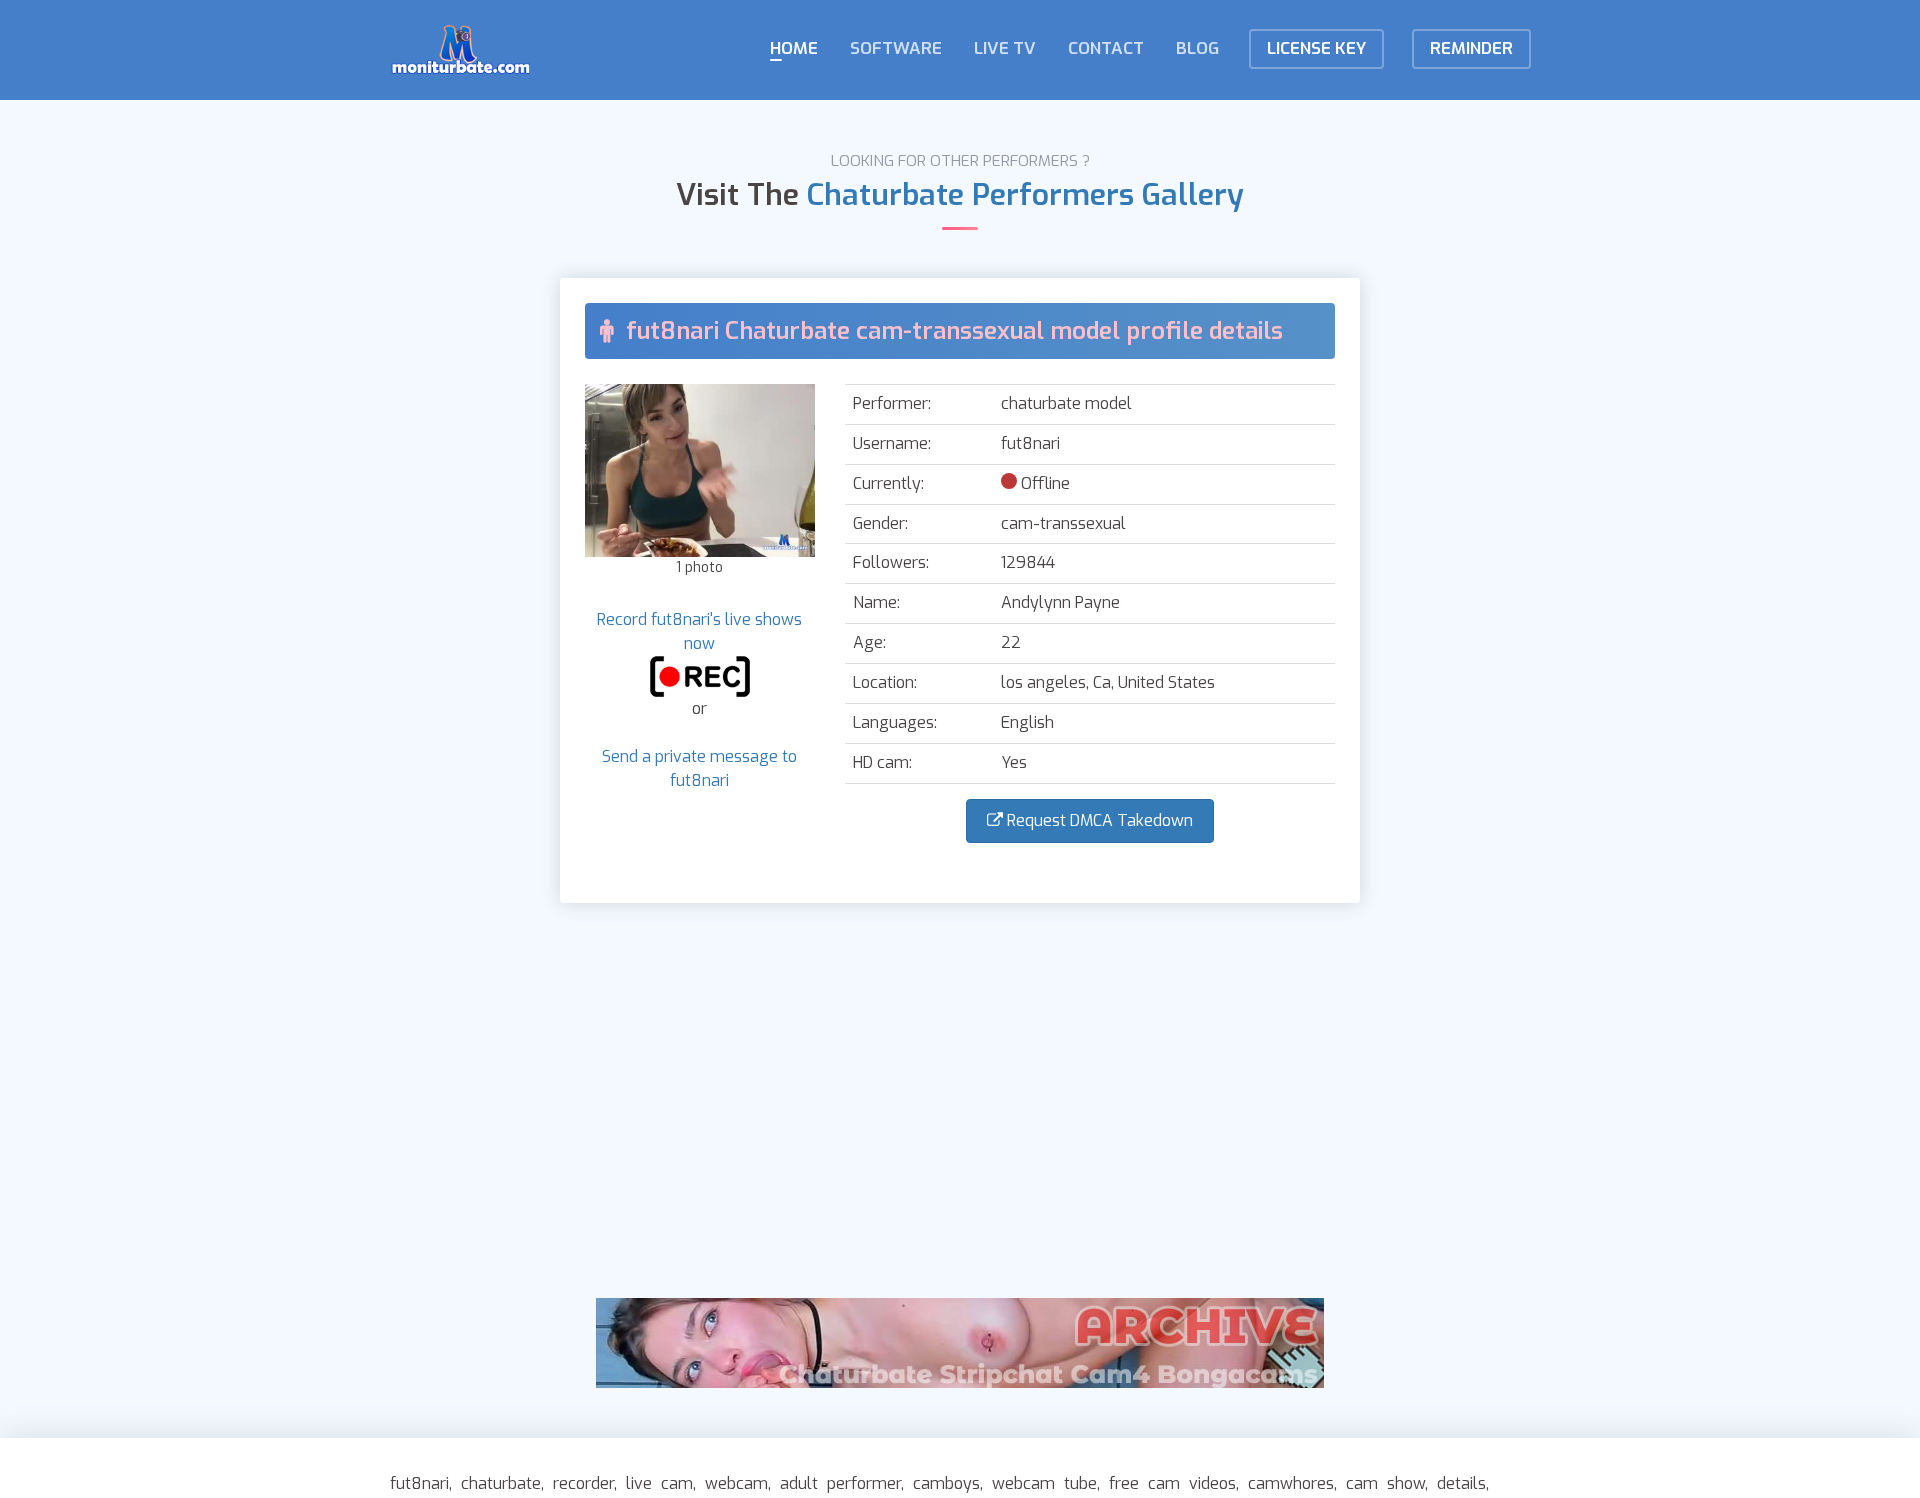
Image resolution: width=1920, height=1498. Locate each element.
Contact (1106, 48)
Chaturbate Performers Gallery (1025, 195)
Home (794, 48)
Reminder (1471, 48)
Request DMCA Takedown (1098, 820)
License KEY (1316, 48)
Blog (1197, 48)
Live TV (1005, 48)
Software (896, 48)
